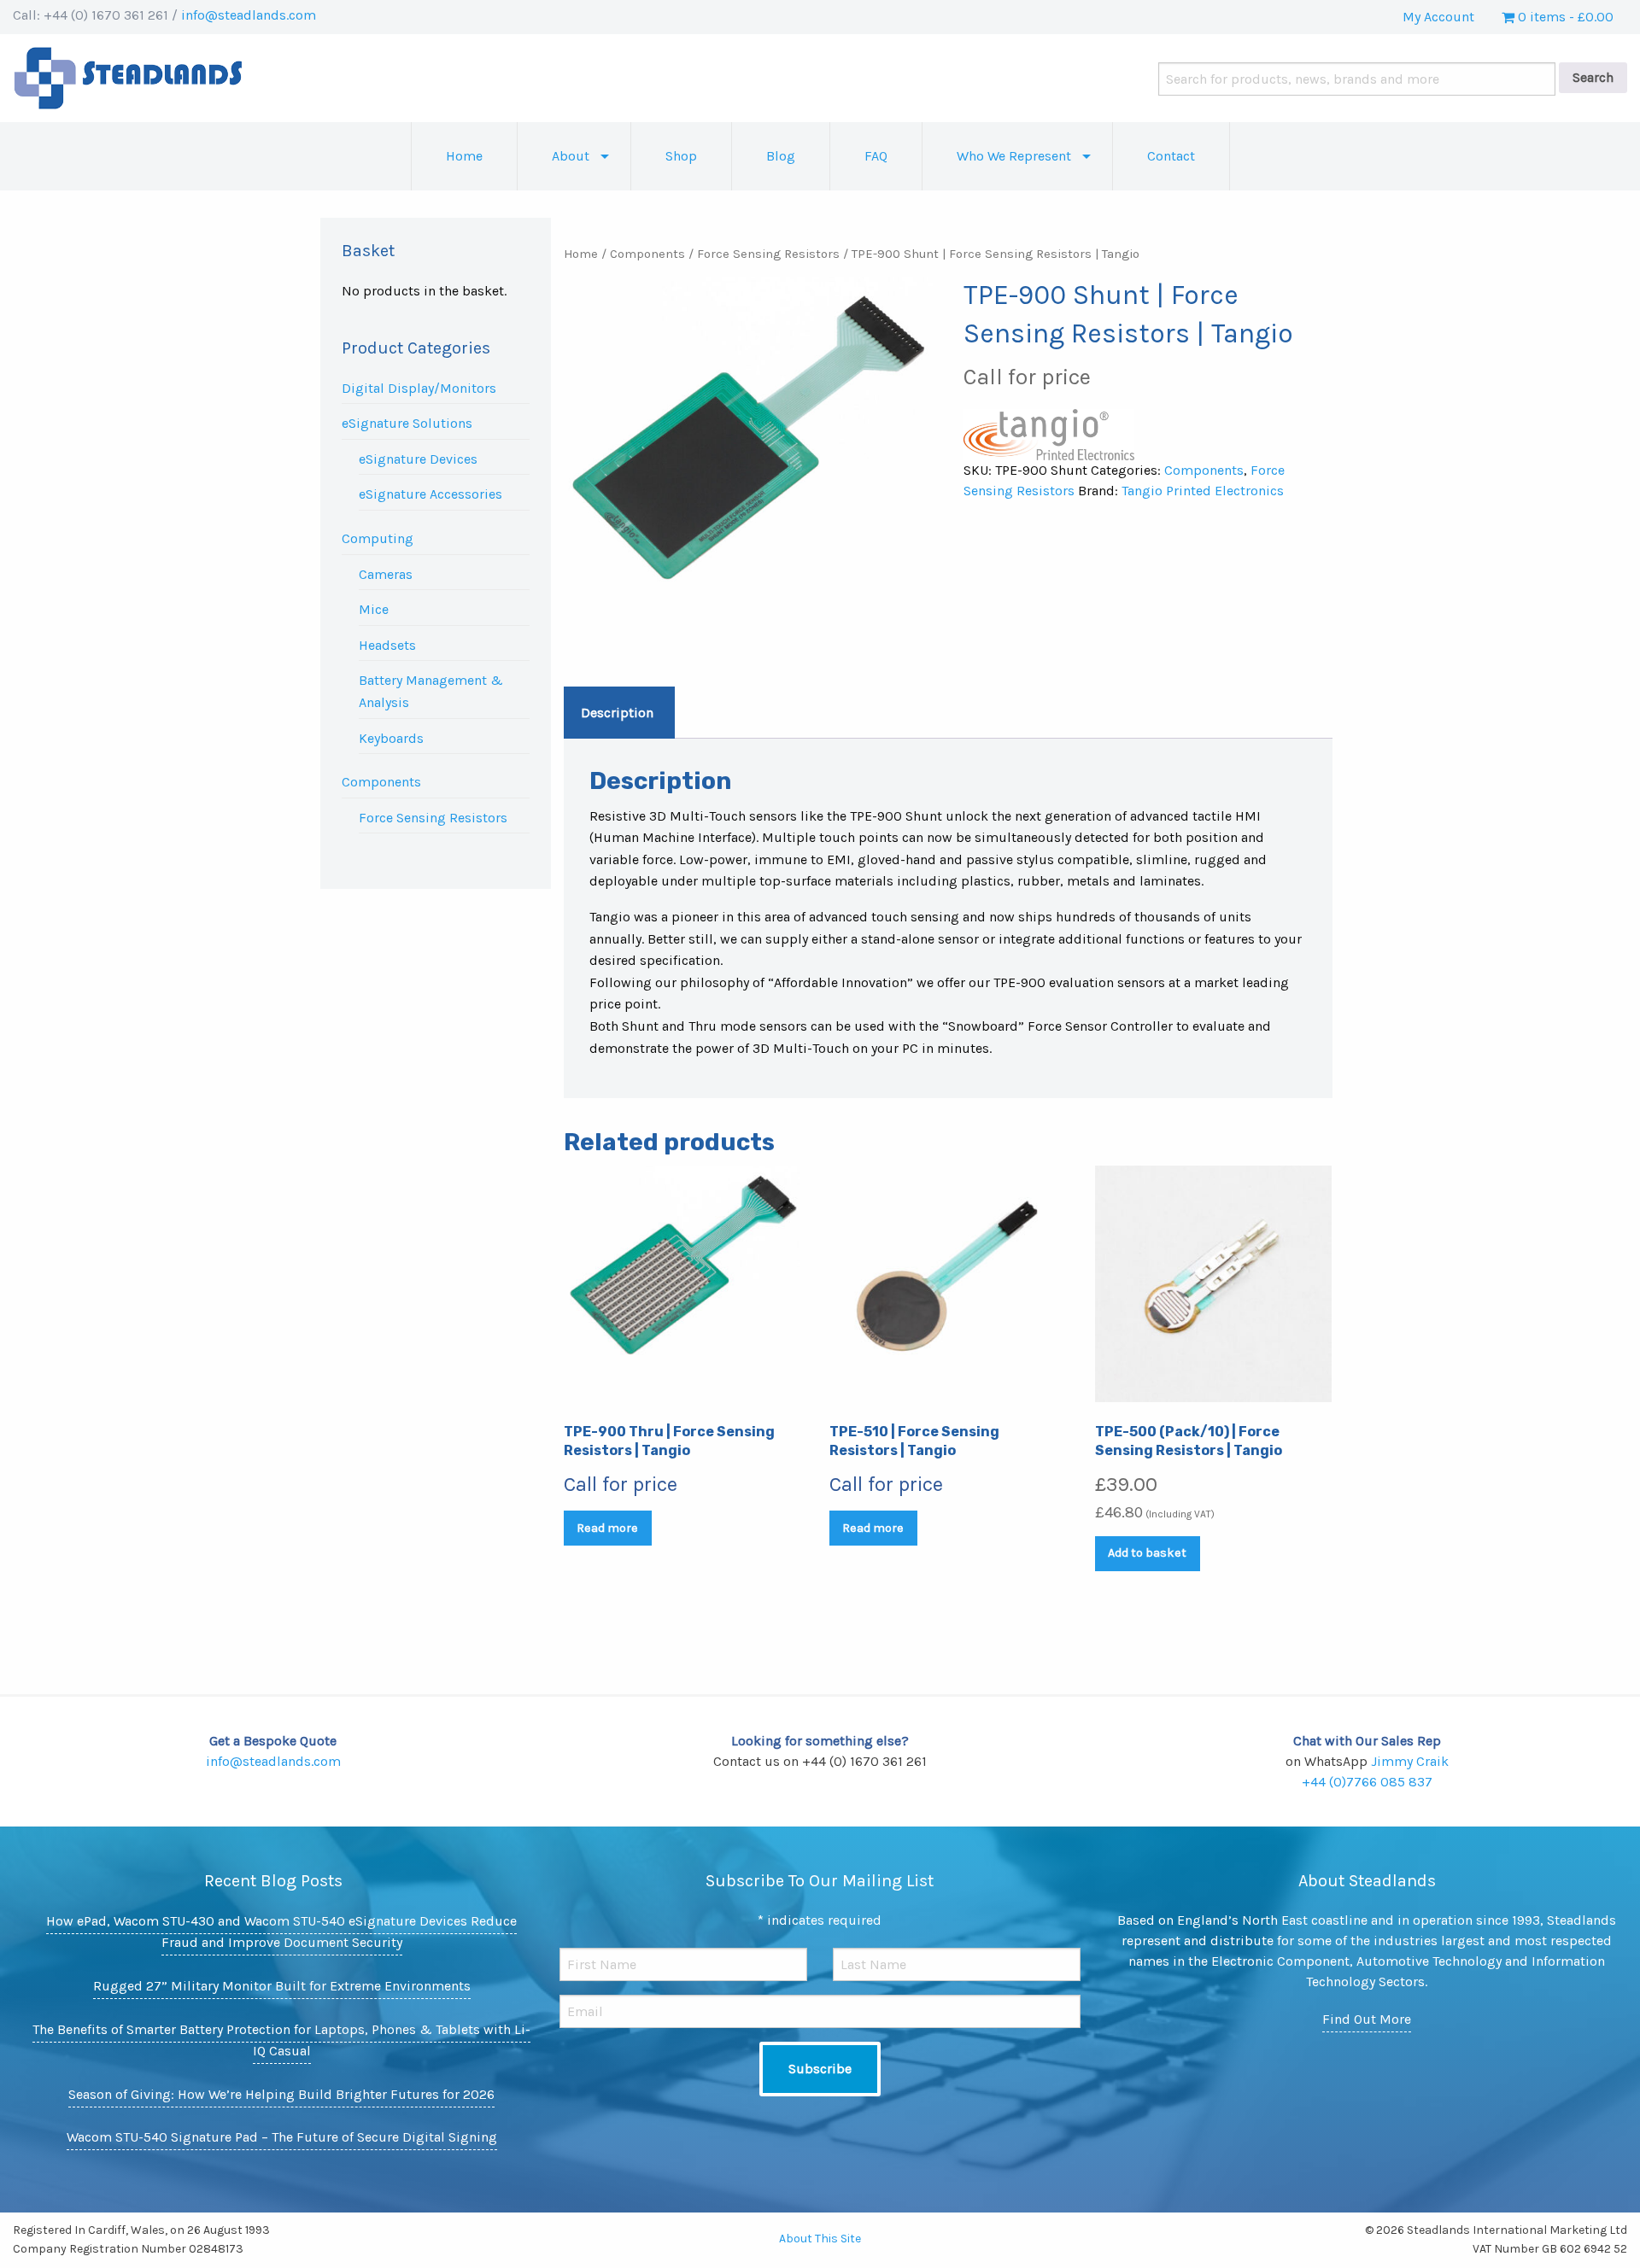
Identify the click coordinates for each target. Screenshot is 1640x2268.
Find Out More (1367, 2019)
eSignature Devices (418, 459)
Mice (374, 609)
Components (381, 782)
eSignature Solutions (407, 423)
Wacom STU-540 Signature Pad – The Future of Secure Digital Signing (282, 2137)
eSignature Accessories (430, 494)
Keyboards (391, 738)
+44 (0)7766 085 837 (1367, 1782)
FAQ (876, 156)
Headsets (387, 645)
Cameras (386, 574)
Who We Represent (1014, 156)
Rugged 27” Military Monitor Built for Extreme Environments (282, 1986)
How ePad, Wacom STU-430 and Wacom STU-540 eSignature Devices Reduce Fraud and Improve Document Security (281, 1932)
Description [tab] (617, 713)
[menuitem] (464, 156)
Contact (1171, 156)
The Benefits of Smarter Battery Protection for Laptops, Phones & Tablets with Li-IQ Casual (281, 2040)
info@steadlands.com (249, 15)
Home (464, 156)
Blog (781, 156)
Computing (378, 538)
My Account (1438, 17)
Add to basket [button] (1147, 1553)
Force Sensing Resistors (433, 818)
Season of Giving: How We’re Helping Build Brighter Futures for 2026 (281, 2094)
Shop (681, 156)
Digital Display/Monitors (419, 388)
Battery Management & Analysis (431, 691)
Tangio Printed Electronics (1203, 491)
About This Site (820, 2239)
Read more (607, 1528)
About (571, 156)
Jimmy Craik (1410, 1761)
